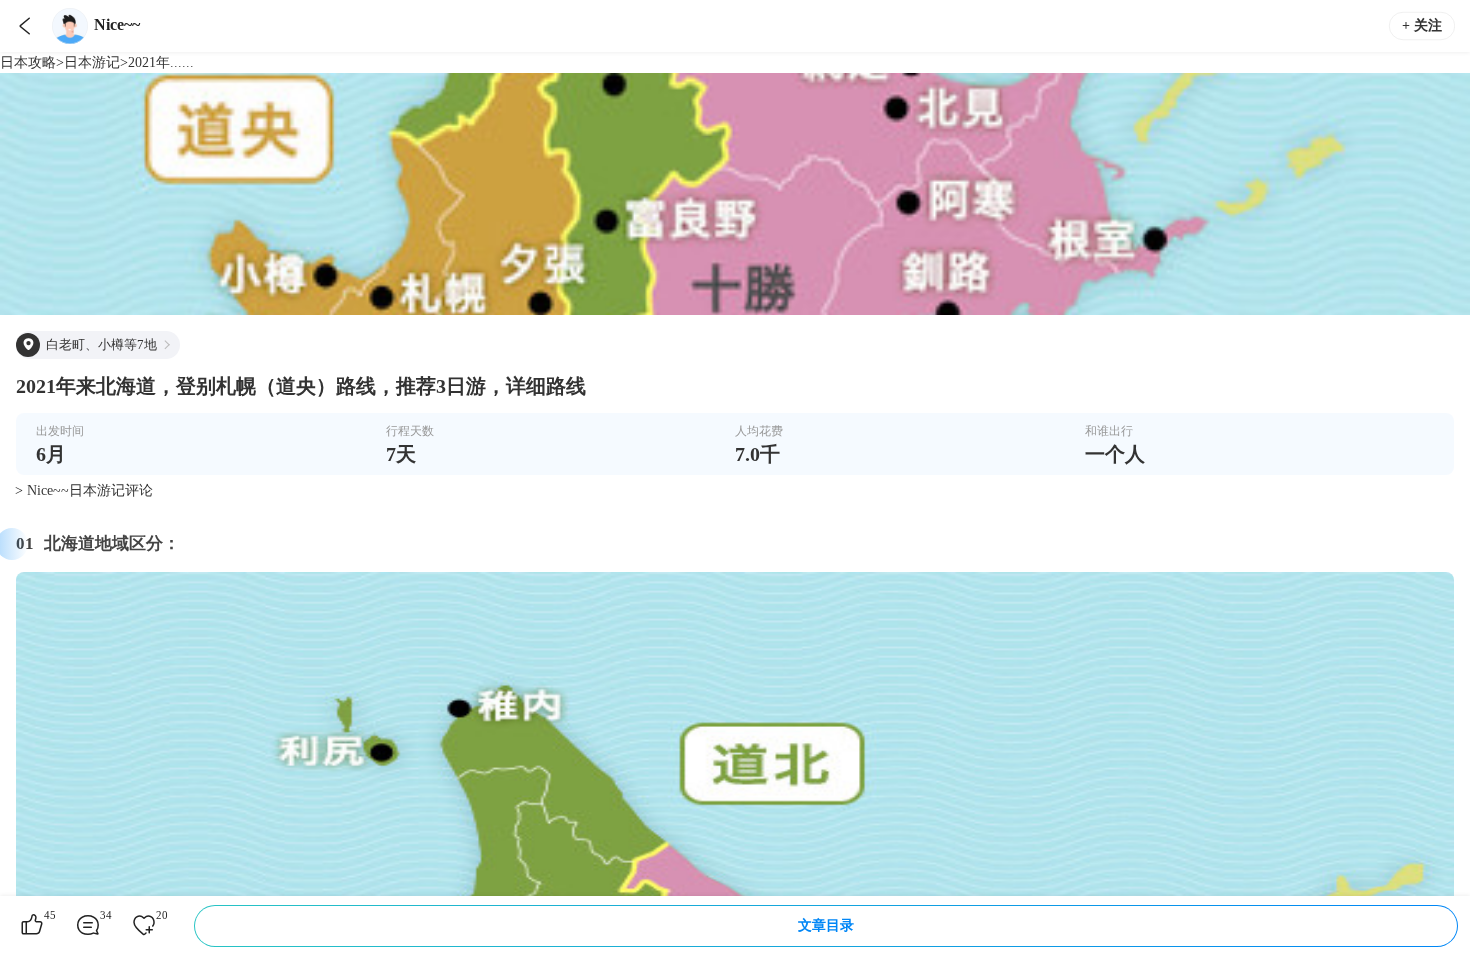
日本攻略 (28, 62)
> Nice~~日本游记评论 (84, 490)
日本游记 (92, 62)
